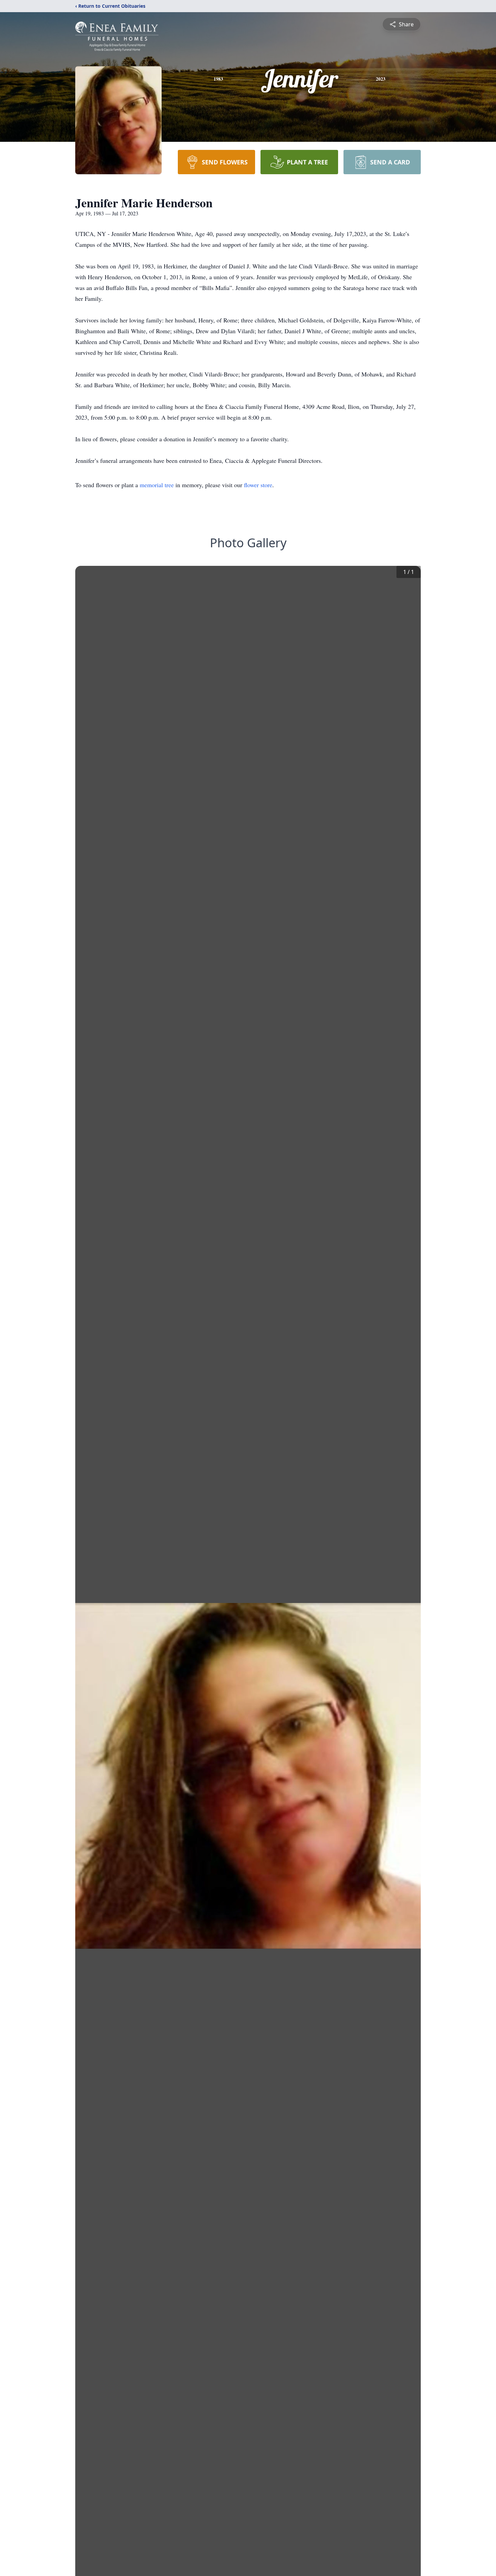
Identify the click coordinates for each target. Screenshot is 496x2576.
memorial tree (157, 485)
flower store (258, 485)
